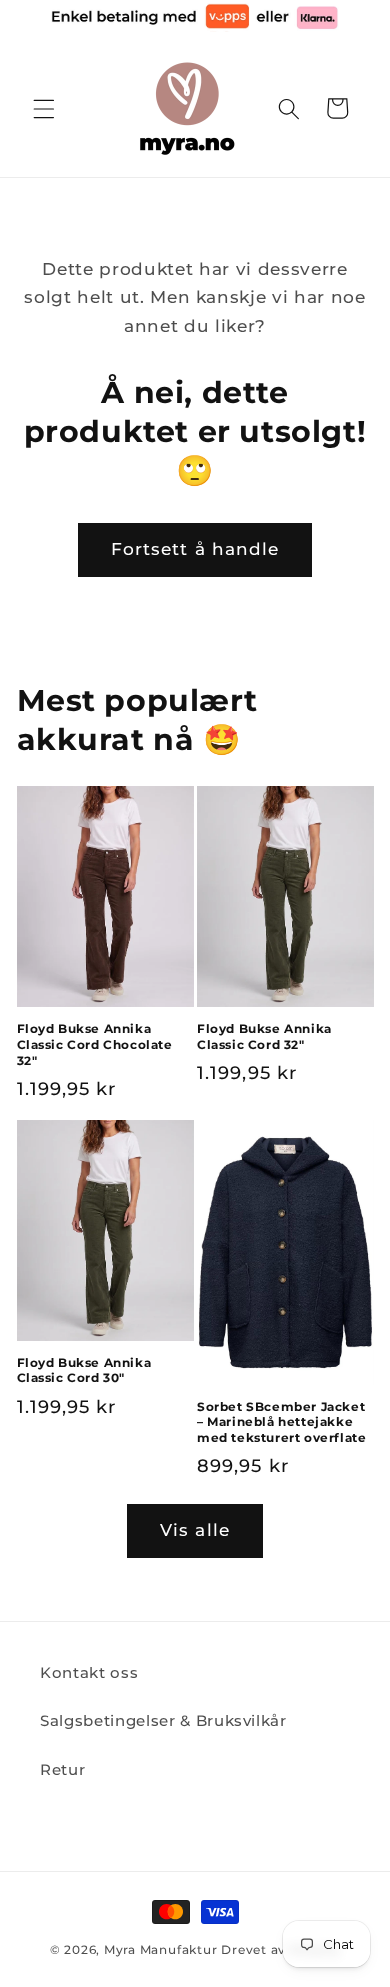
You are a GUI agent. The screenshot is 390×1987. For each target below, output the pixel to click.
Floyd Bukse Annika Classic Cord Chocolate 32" (95, 1044)
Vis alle (195, 1530)
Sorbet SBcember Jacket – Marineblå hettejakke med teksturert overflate (281, 1422)
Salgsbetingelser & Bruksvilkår (163, 1720)
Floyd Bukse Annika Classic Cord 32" (264, 1036)
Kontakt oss (89, 1672)
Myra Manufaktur (161, 1949)
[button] (44, 108)
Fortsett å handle (195, 549)
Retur (62, 1769)
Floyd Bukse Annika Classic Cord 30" (84, 1370)
